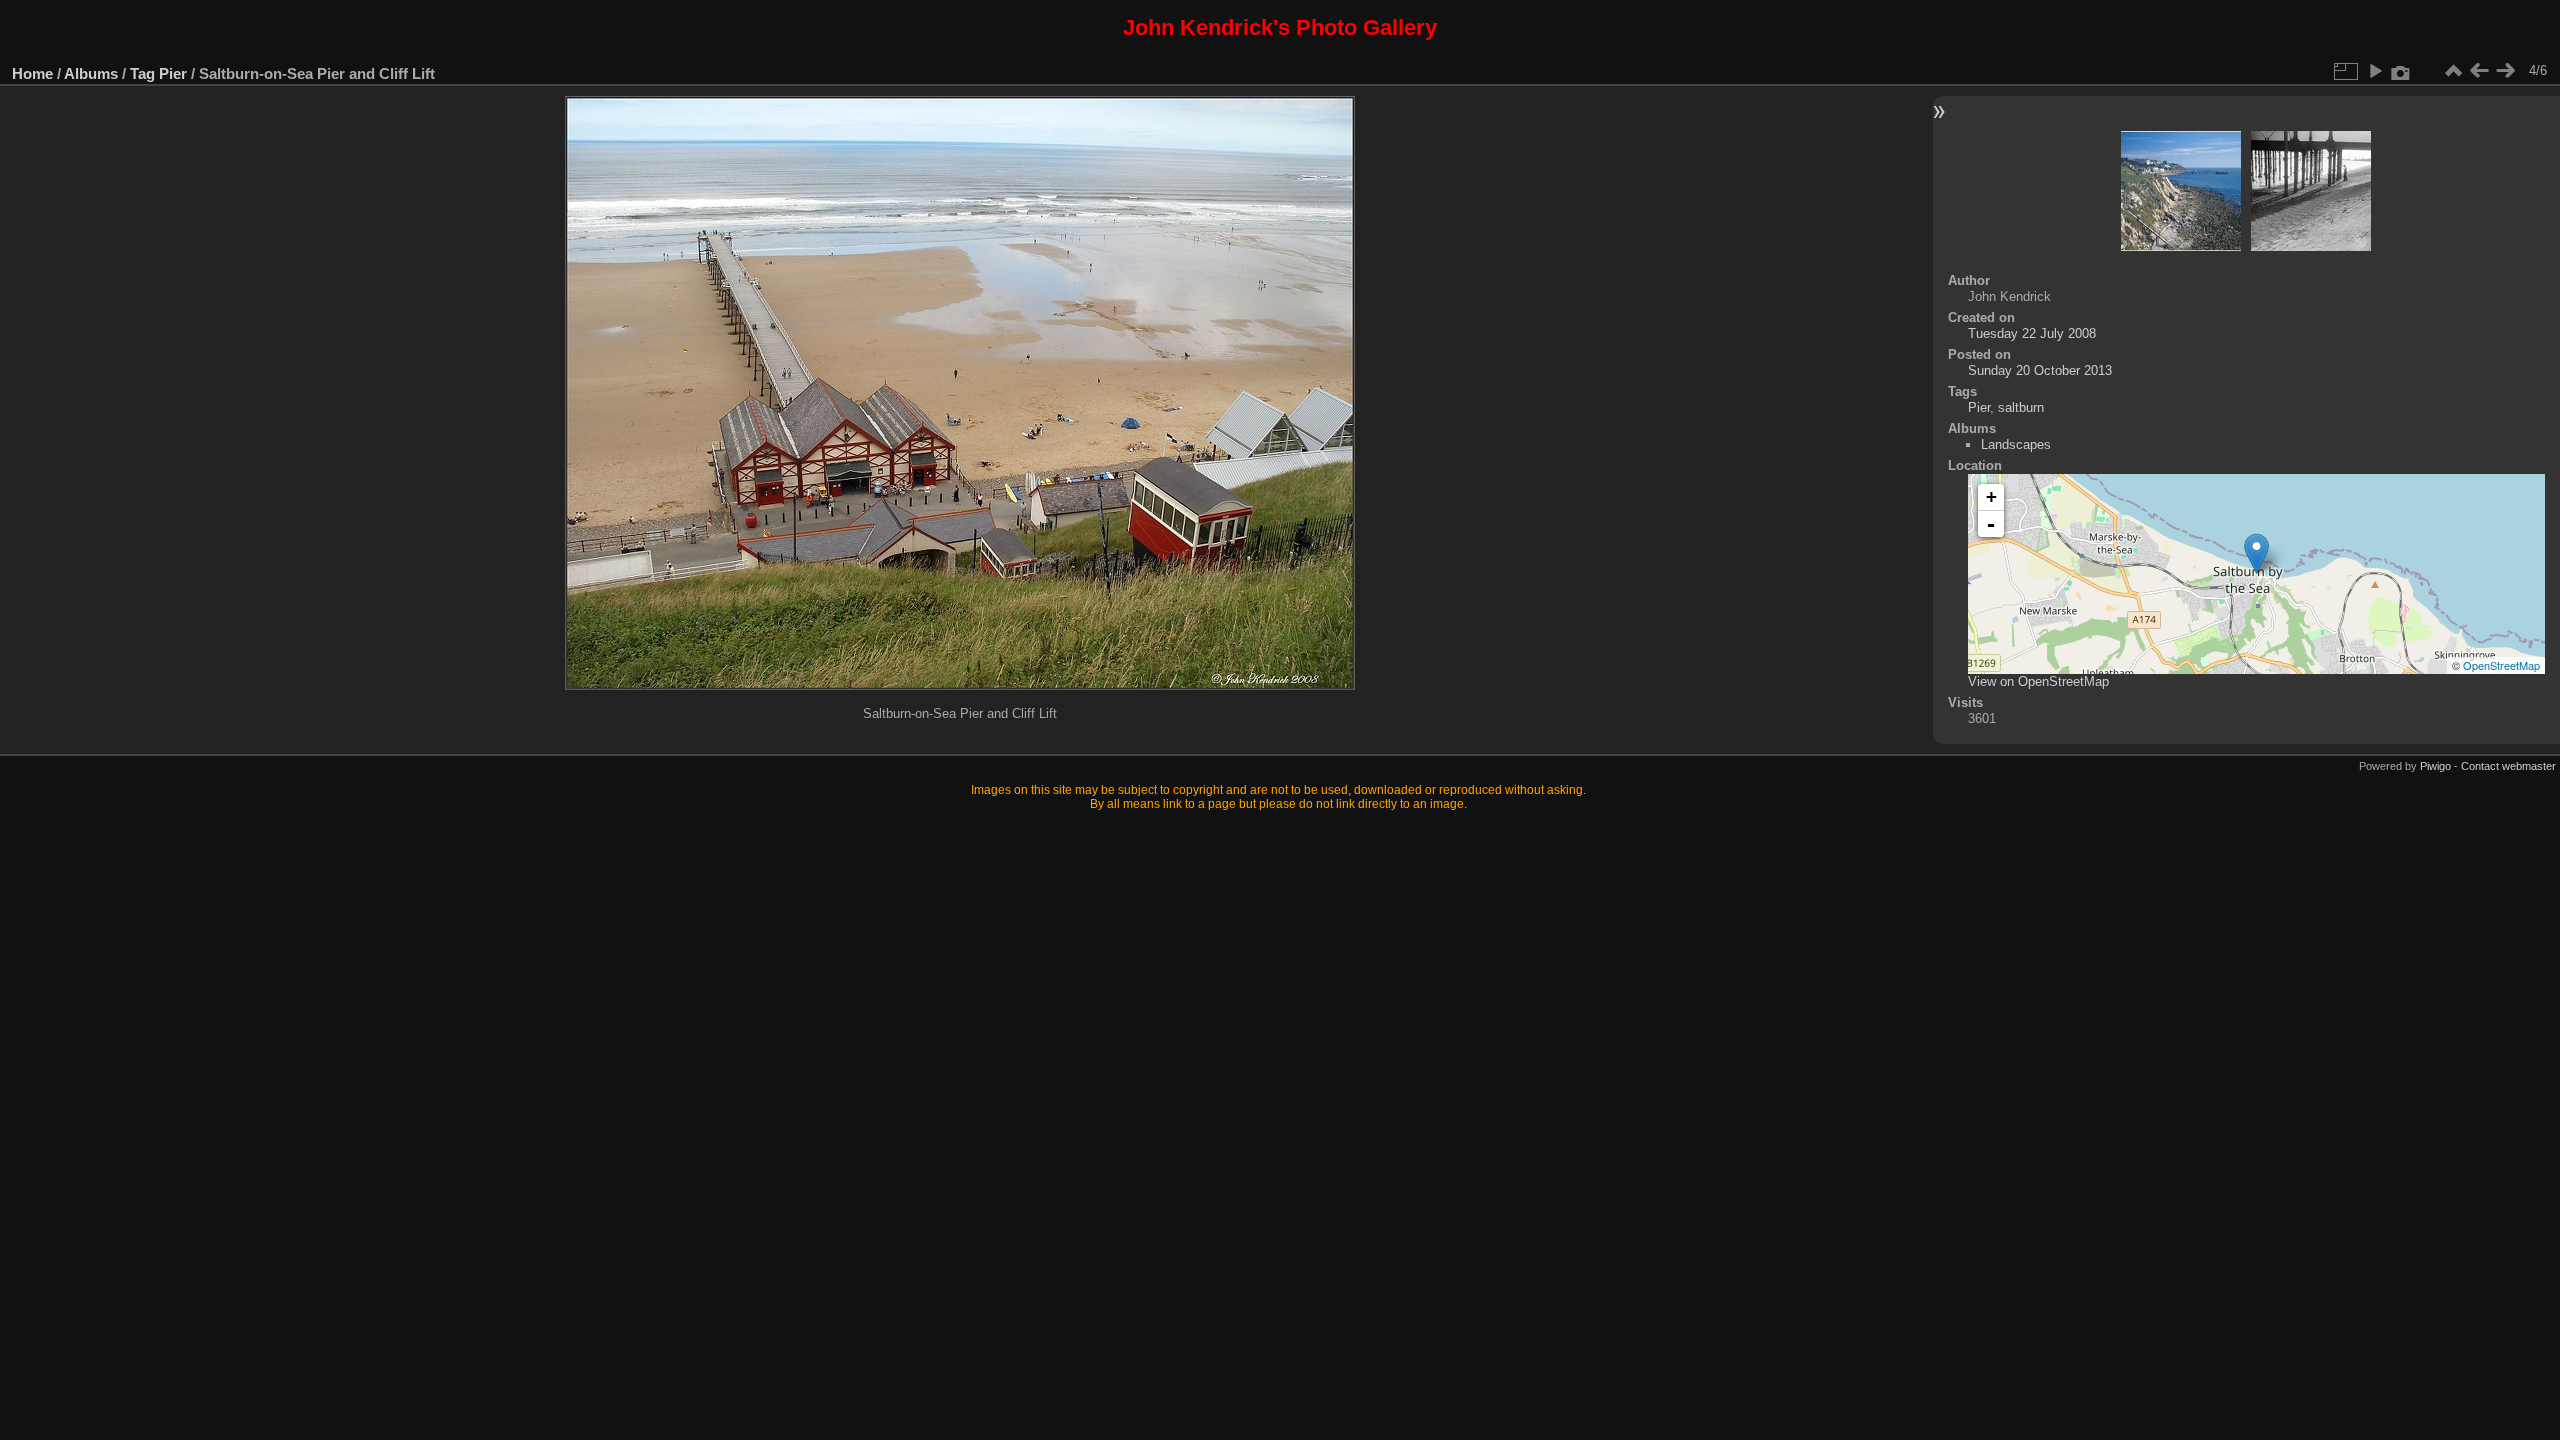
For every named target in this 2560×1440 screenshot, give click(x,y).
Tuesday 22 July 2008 (2032, 333)
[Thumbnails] (2453, 71)
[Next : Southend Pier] (2505, 71)
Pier (173, 73)
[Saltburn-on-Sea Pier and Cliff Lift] (2256, 553)
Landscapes (2016, 444)
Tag (142, 73)
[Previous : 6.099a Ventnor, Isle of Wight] (2479, 71)
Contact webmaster (2508, 766)
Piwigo (2435, 766)
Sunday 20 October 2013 (2040, 370)
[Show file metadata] (2401, 71)
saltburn (2021, 407)
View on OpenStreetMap (2038, 681)
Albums (91, 73)
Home (32, 73)
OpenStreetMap (2501, 665)
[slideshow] (2375, 71)
